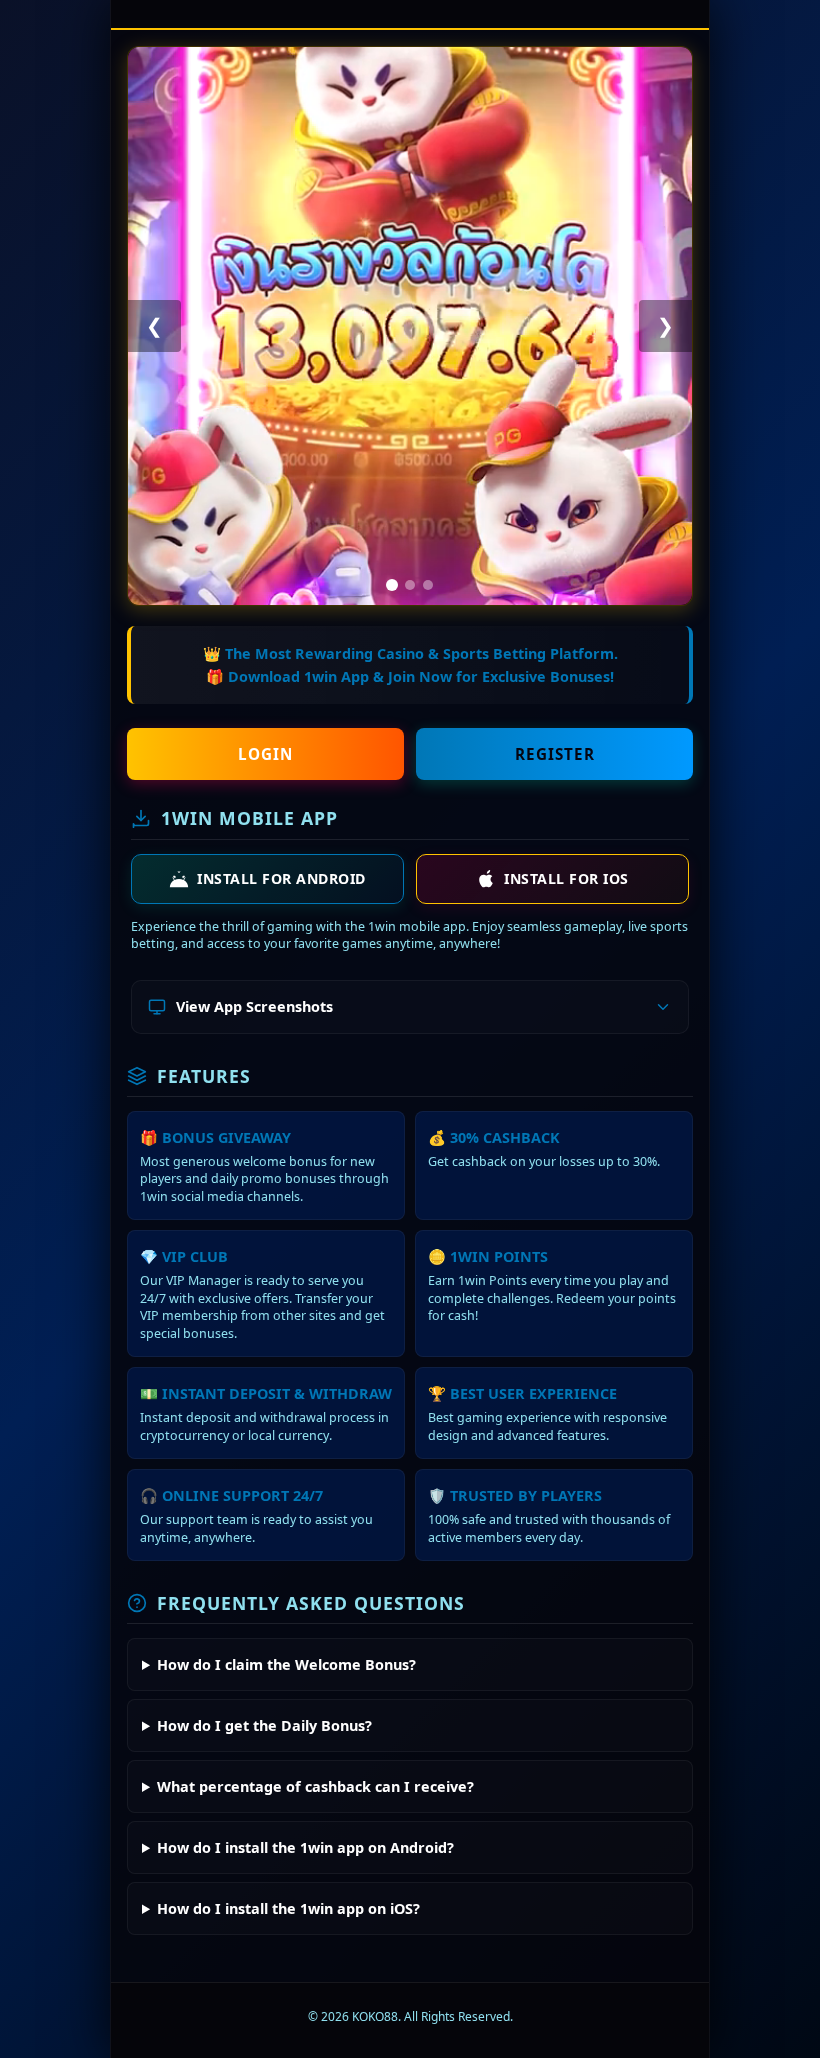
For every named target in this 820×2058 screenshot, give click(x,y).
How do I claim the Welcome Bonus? (286, 1664)
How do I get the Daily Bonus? (264, 1725)
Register (555, 754)
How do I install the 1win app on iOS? (288, 1908)
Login (265, 754)
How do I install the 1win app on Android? (305, 1847)
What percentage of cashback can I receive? (315, 1786)
